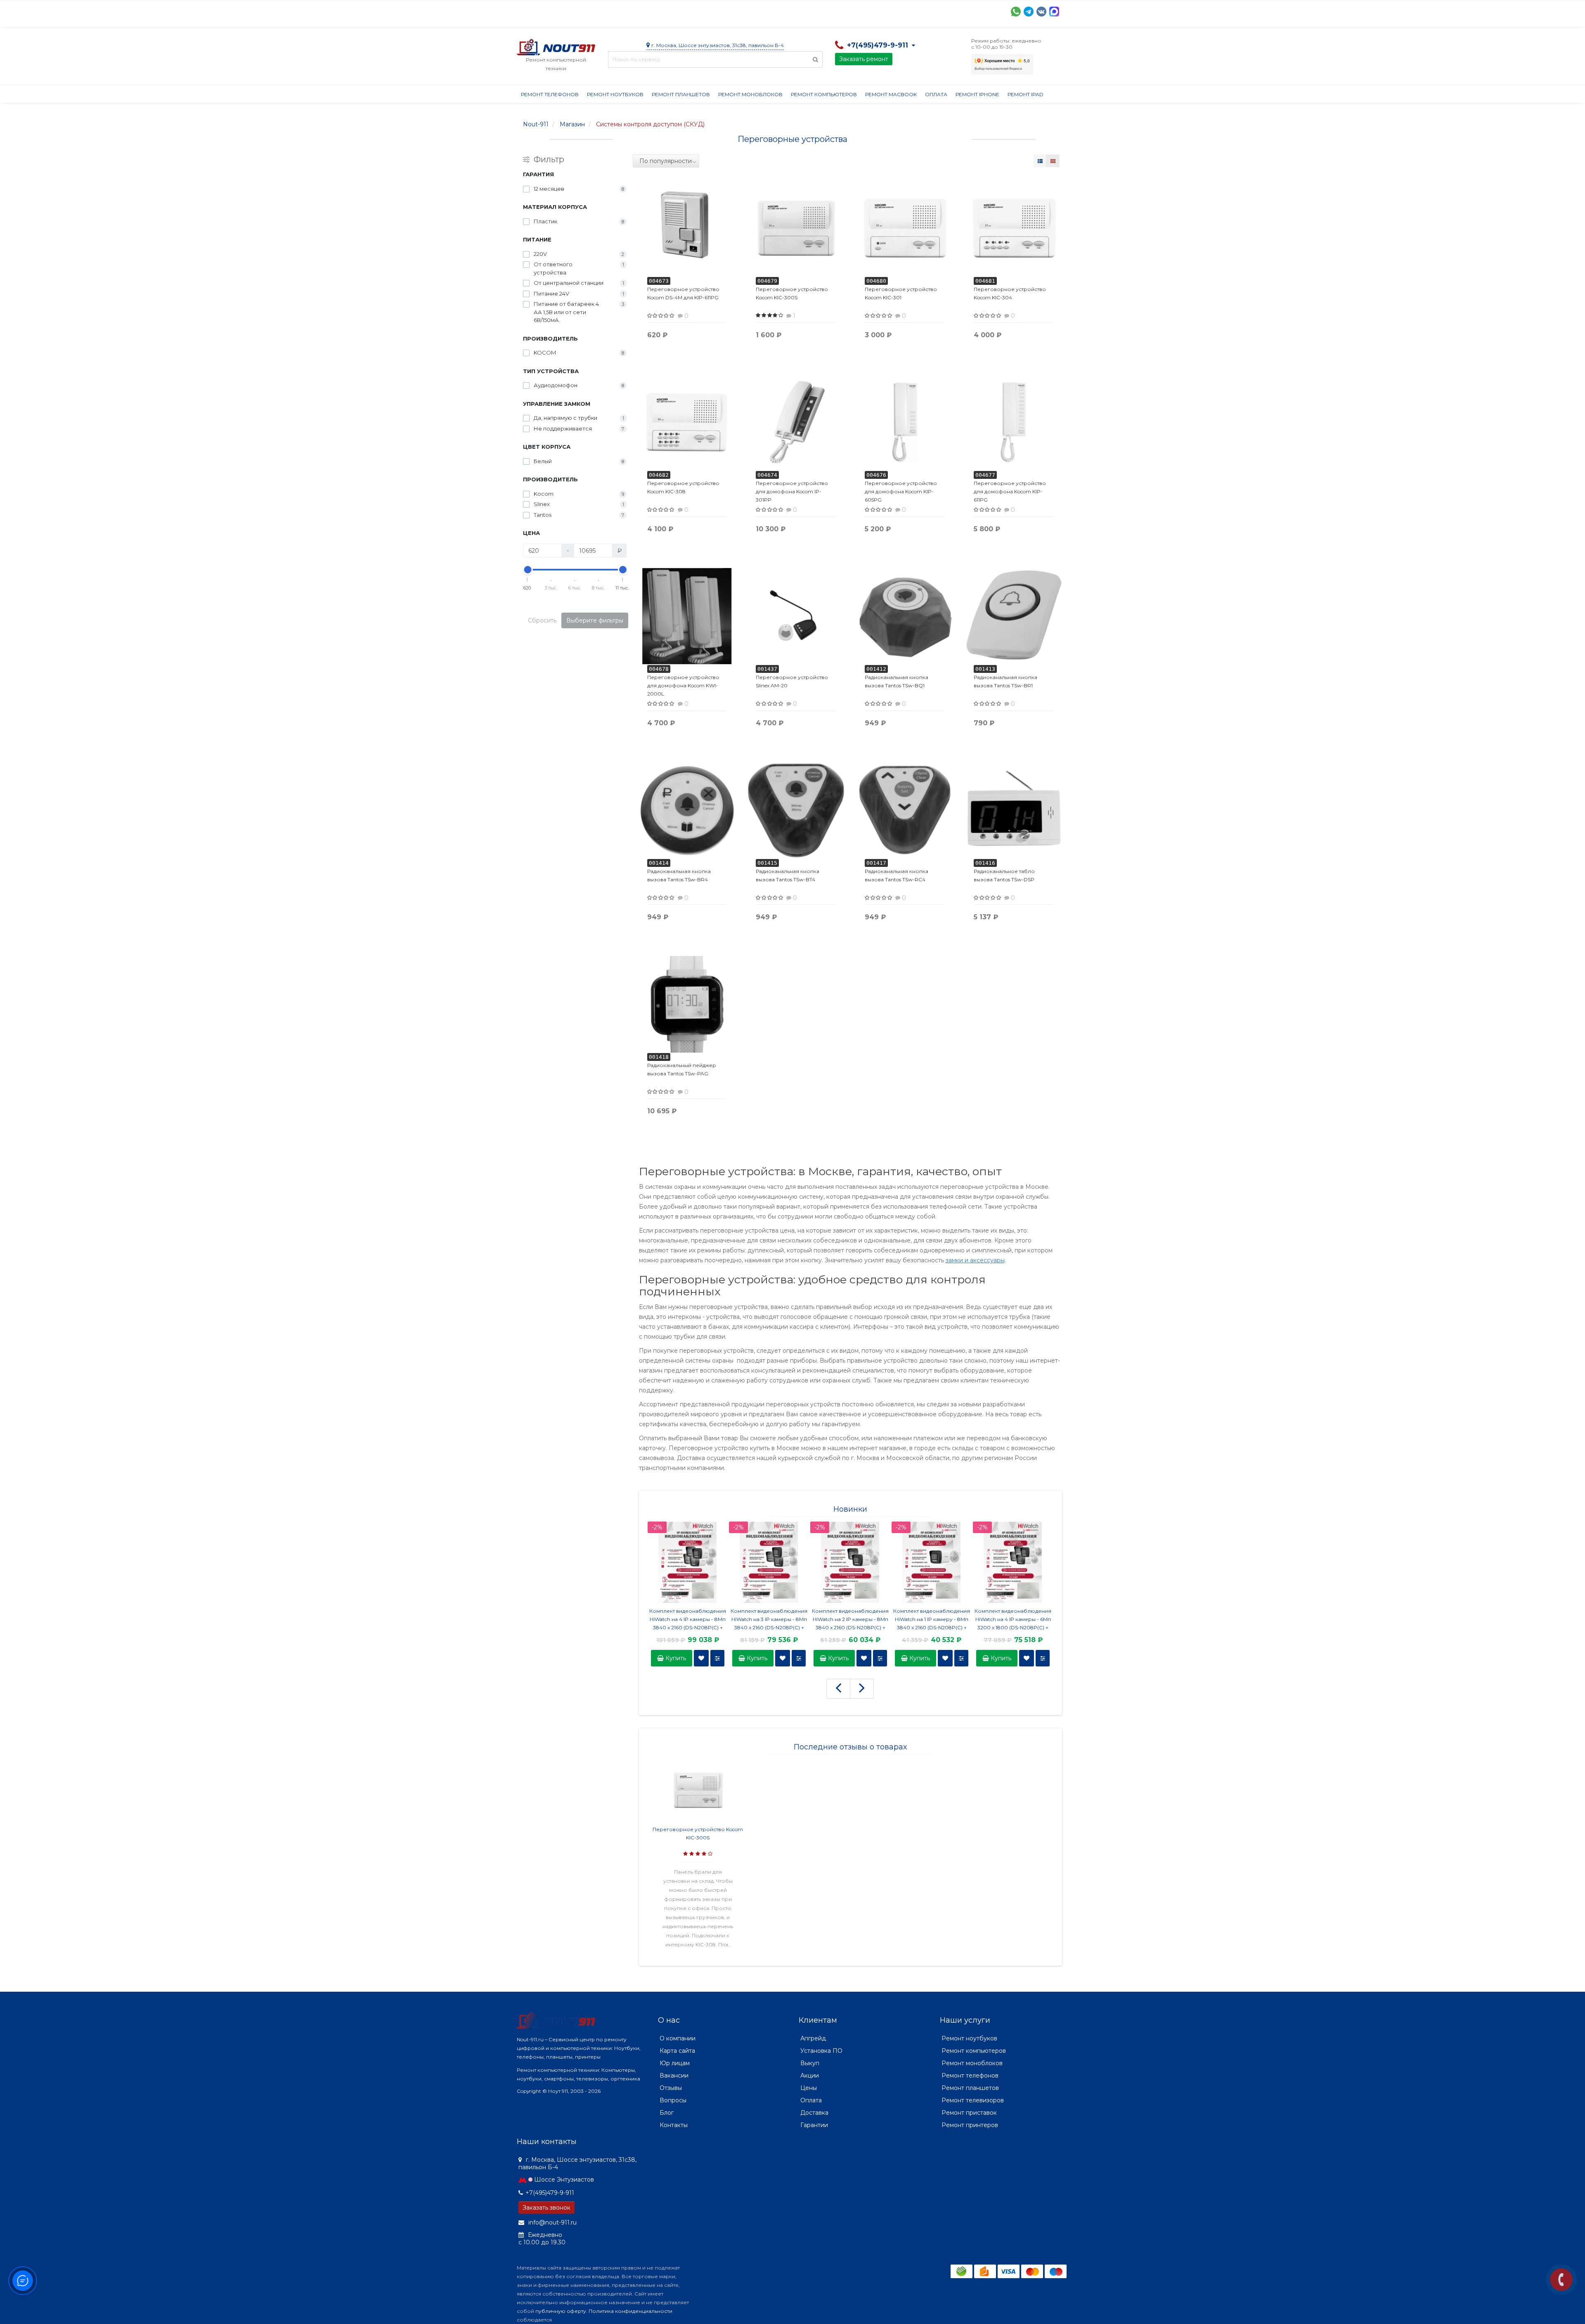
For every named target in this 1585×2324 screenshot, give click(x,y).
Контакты (899, 11)
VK (1041, 12)
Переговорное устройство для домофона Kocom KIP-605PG (901, 491)
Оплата (629, 11)
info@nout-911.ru (552, 2222)
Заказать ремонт (864, 59)
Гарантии (824, 11)
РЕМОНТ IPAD (1026, 94)
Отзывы (862, 11)
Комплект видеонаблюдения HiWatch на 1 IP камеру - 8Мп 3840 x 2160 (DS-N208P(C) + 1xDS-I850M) (932, 1620)
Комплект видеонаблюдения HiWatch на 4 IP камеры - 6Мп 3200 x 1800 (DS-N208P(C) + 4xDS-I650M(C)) (1013, 1620)
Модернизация (739, 11)
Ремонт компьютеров (824, 94)
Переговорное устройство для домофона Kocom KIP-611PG (1010, 491)
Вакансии (674, 2076)
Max (1054, 12)
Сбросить (542, 620)
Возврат (786, 11)
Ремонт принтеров (970, 2125)
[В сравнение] (717, 1658)
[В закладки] (701, 1658)
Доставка (591, 11)
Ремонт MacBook (891, 94)
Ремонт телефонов (550, 94)
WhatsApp (1016, 12)
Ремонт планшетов (681, 94)
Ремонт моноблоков (750, 94)
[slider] (528, 570)
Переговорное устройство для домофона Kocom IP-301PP (792, 491)
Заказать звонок (546, 2208)
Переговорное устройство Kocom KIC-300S (698, 1833)
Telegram (1029, 12)
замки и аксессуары (975, 1260)
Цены (809, 2088)
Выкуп (810, 2063)
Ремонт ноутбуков (615, 94)
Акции (661, 11)
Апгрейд (813, 2038)
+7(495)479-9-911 (550, 2193)
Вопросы (673, 2100)
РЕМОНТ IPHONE (977, 94)
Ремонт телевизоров (973, 2100)
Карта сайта (677, 2051)
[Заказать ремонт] (1561, 2280)
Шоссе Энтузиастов (564, 2180)
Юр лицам (675, 2063)
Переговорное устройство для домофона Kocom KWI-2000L (683, 685)
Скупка (693, 11)
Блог (667, 2113)
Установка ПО (821, 2051)
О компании (547, 11)
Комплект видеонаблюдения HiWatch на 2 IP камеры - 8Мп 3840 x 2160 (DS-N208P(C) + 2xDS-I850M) (850, 1620)
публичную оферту (561, 2311)
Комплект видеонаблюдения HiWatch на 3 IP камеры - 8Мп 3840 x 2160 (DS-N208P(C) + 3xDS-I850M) (769, 1620)
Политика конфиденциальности (630, 2311)
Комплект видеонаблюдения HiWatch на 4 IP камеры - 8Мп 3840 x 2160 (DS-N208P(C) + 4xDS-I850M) (688, 1620)
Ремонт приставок (969, 2113)
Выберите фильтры (595, 620)
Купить (675, 1658)
